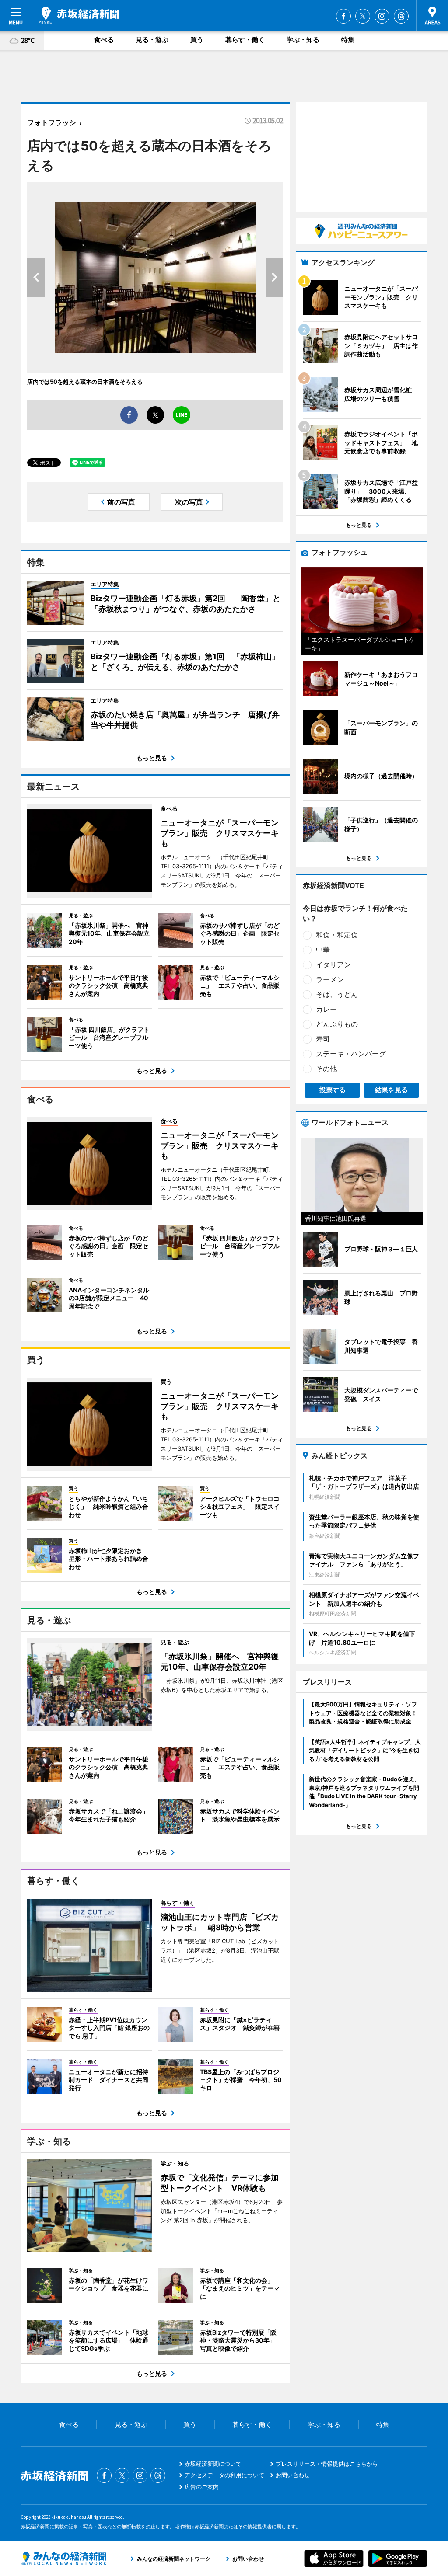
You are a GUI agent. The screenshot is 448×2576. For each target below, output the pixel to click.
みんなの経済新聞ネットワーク (63, 2559)
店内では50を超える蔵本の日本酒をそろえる (85, 382)
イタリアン (333, 964)
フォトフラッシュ (55, 122)
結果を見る (391, 1090)
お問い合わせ (293, 2475)
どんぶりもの (337, 1024)
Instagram (382, 16)
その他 (326, 1069)
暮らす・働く (245, 40)
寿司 (323, 1039)
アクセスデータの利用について (224, 2475)
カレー (326, 1009)
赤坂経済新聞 (79, 15)
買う (197, 40)
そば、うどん (337, 994)
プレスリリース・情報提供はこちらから (327, 2464)
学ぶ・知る (303, 40)
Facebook (343, 16)
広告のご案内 (202, 2487)
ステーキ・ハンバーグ (351, 1054)
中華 (323, 950)
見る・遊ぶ (152, 40)
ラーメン (330, 979)
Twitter (363, 16)
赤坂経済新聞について (213, 2464)
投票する (332, 1090)
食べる (104, 40)
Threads (401, 16)
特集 (348, 40)
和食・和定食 (337, 935)
